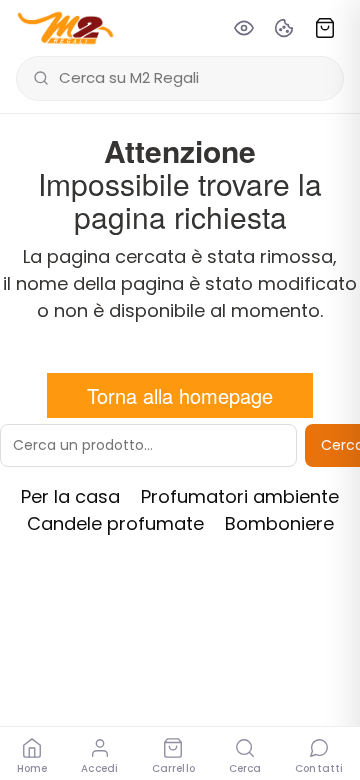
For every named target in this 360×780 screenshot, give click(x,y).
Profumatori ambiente (240, 496)
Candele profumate (115, 523)
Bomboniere (279, 523)
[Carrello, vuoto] (325, 28)
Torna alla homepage (180, 395)
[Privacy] (244, 28)
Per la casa (70, 496)
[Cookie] (284, 28)
